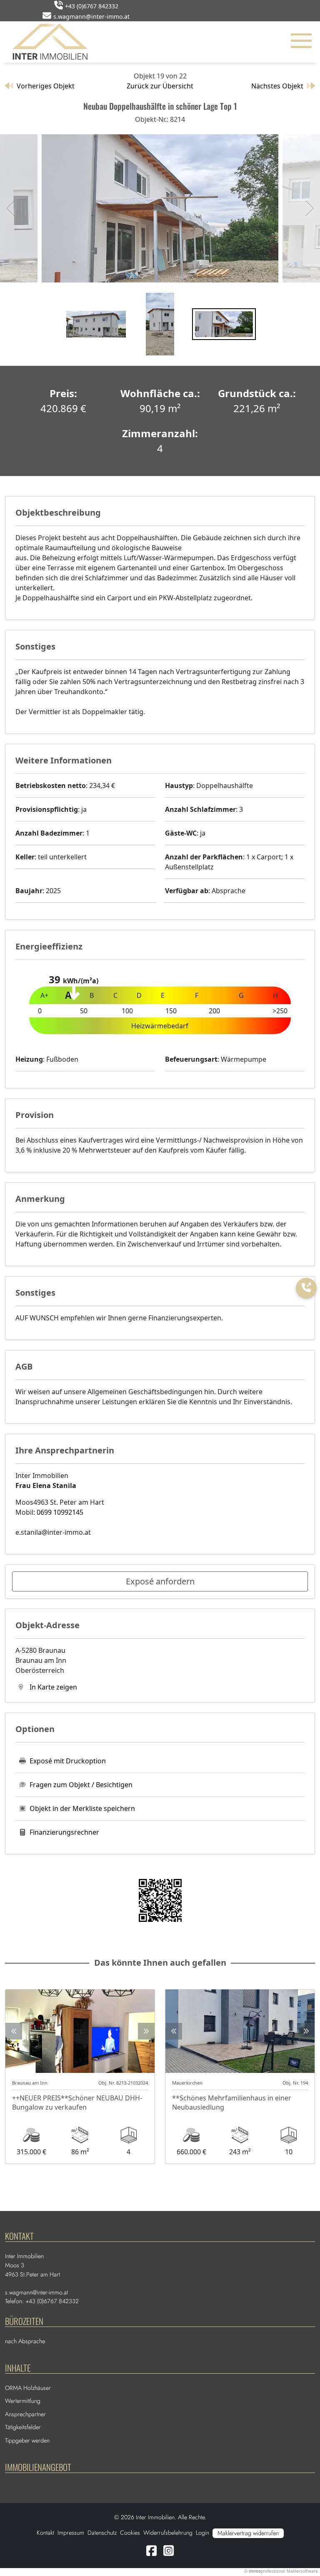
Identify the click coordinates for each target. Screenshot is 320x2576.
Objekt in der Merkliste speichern (82, 1808)
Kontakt (45, 2533)
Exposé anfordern (160, 1581)
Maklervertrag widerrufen (248, 2533)
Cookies (130, 2533)
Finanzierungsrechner (64, 1832)
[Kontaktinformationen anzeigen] (306, 1288)
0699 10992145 (60, 1512)
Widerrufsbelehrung (168, 2533)
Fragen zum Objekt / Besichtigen (81, 1785)
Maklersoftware (302, 2571)
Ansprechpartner (25, 2414)
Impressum (71, 2533)
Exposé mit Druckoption (68, 1761)
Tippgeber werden (27, 2440)
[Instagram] (169, 2553)
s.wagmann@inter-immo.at (91, 16)
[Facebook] (151, 2553)
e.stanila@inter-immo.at (53, 1532)
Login (202, 2533)
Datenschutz (102, 2533)
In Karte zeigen (52, 1687)
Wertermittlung (23, 2401)
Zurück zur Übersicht (160, 86)
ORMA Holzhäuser (28, 2388)
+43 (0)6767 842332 (92, 6)
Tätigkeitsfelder (23, 2427)
